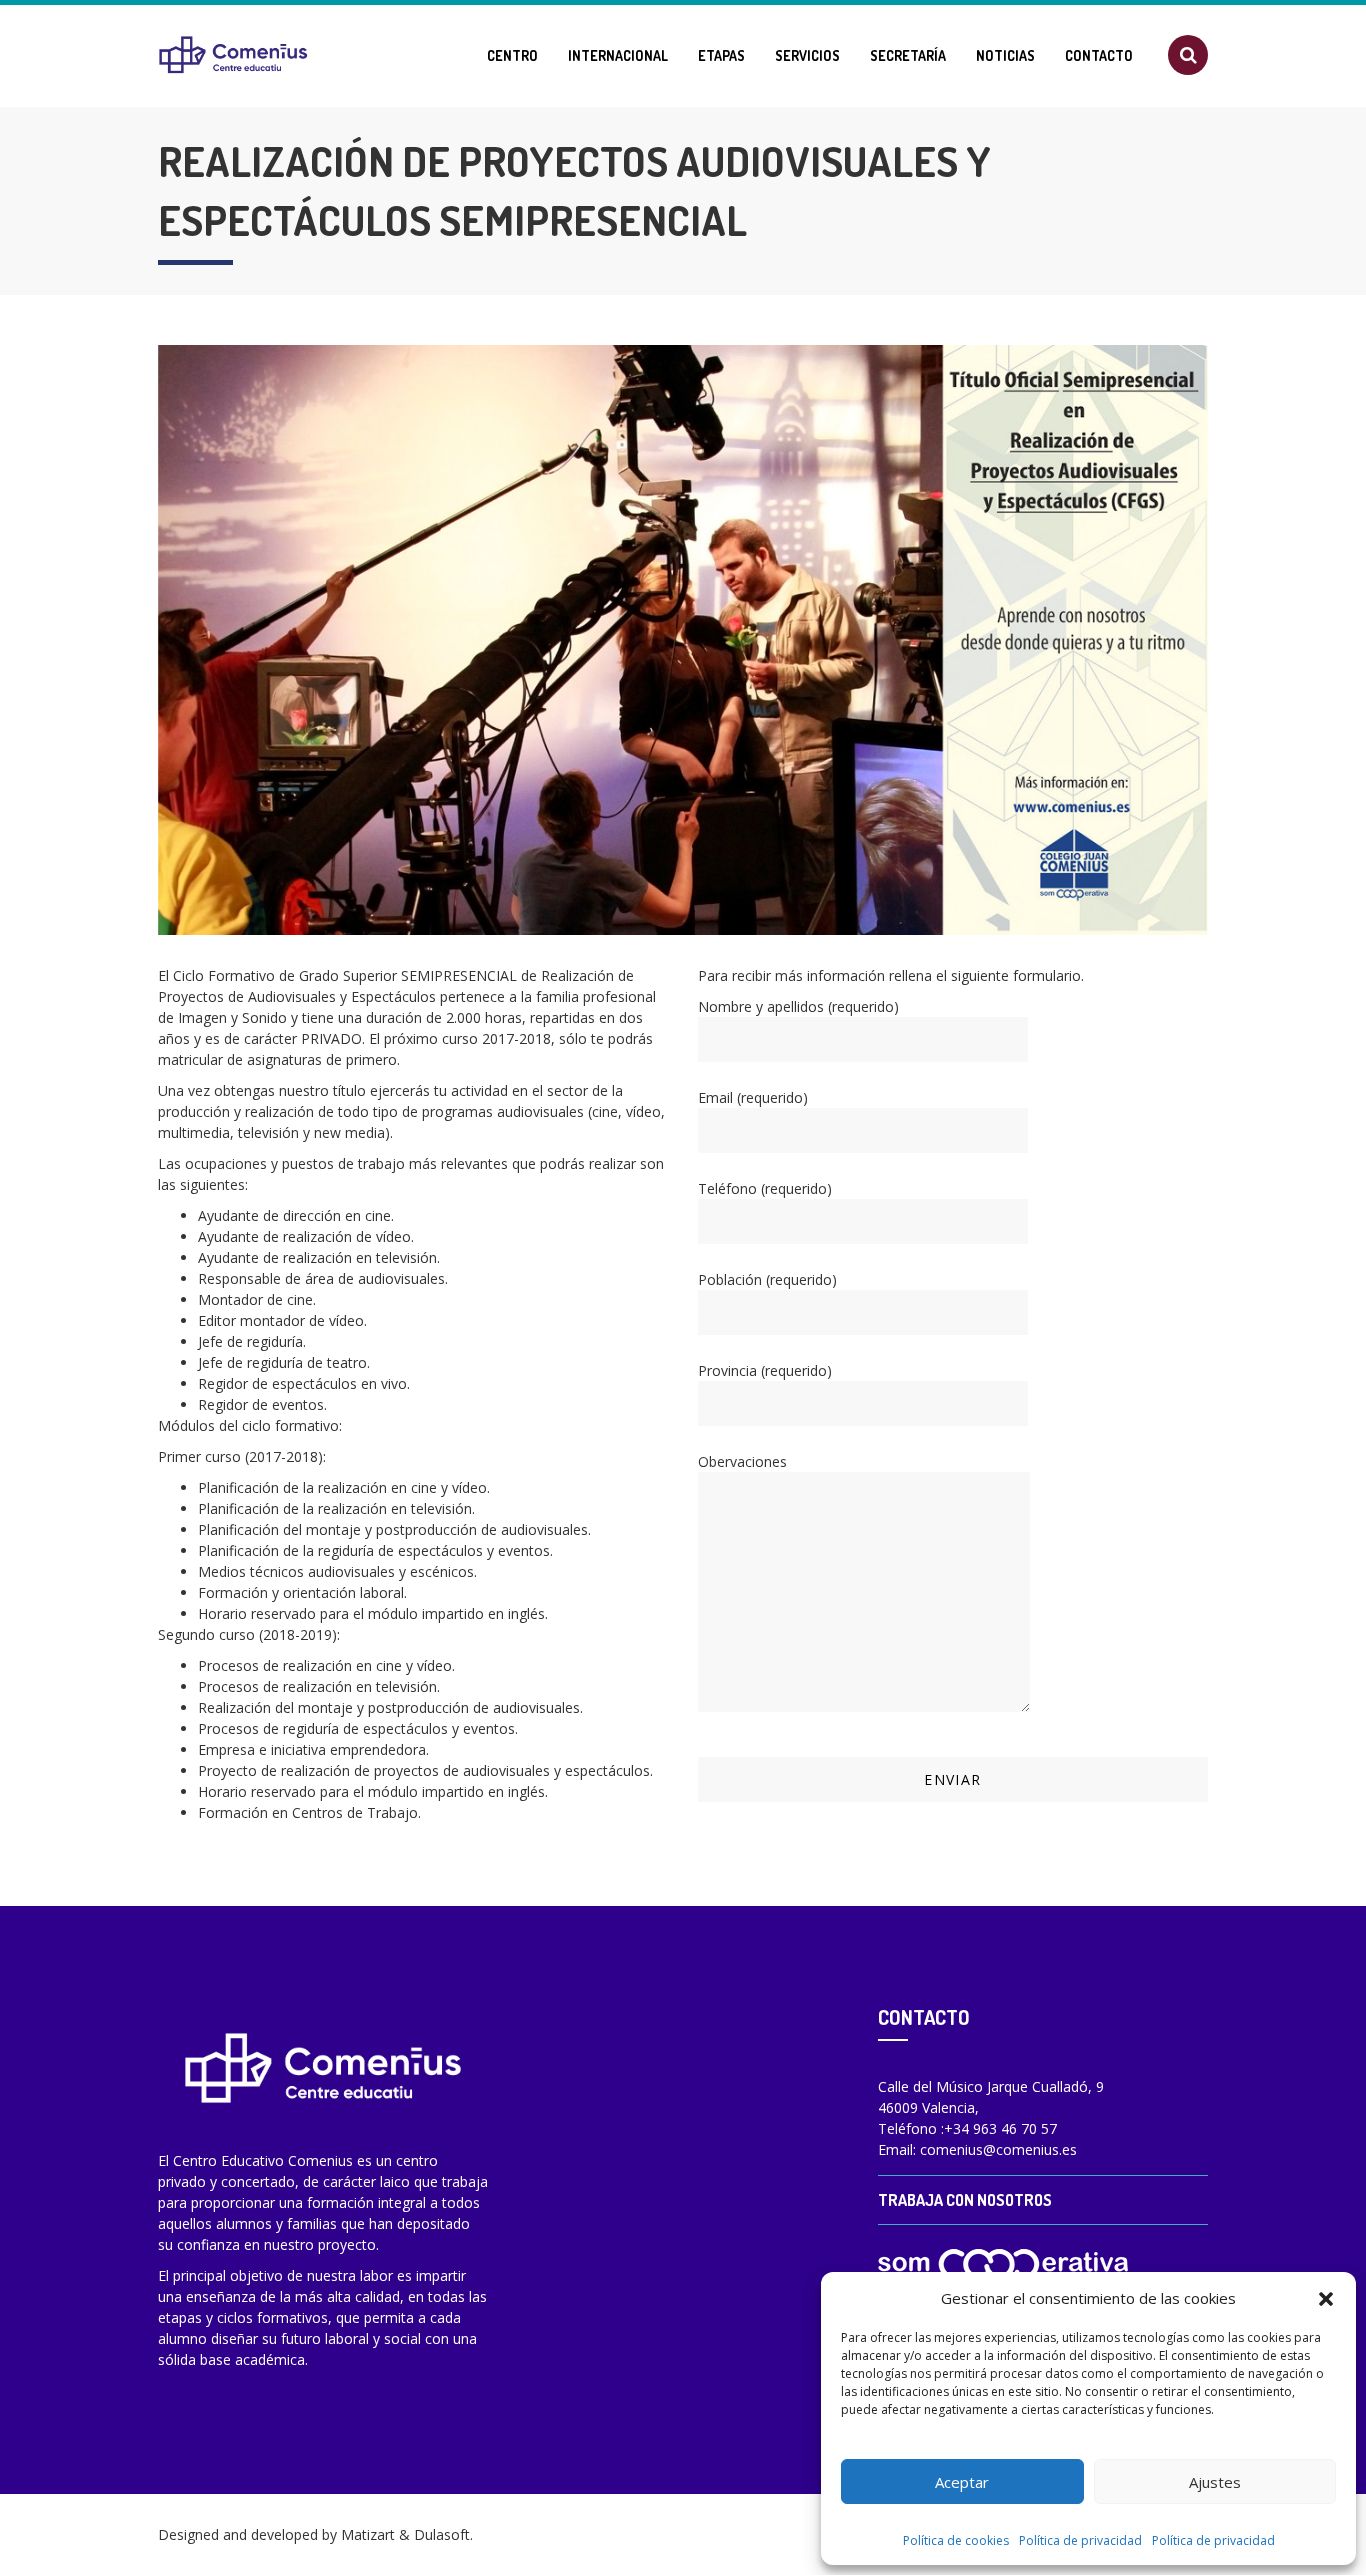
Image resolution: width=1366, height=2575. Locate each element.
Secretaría (908, 55)
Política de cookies (956, 2540)
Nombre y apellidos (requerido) (798, 1006)
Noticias (1005, 55)
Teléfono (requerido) (765, 1188)
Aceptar (962, 2482)
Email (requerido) (753, 1097)
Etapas (721, 55)
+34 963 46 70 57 (1000, 2128)
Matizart (368, 2534)
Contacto (1099, 55)
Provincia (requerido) (765, 1370)
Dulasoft (442, 2534)
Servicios (807, 55)
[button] (1326, 2298)
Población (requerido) (767, 1279)
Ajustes (1215, 2482)
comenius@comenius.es (998, 2149)
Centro (512, 55)
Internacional (618, 55)
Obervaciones (742, 1461)
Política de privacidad (1080, 2540)
